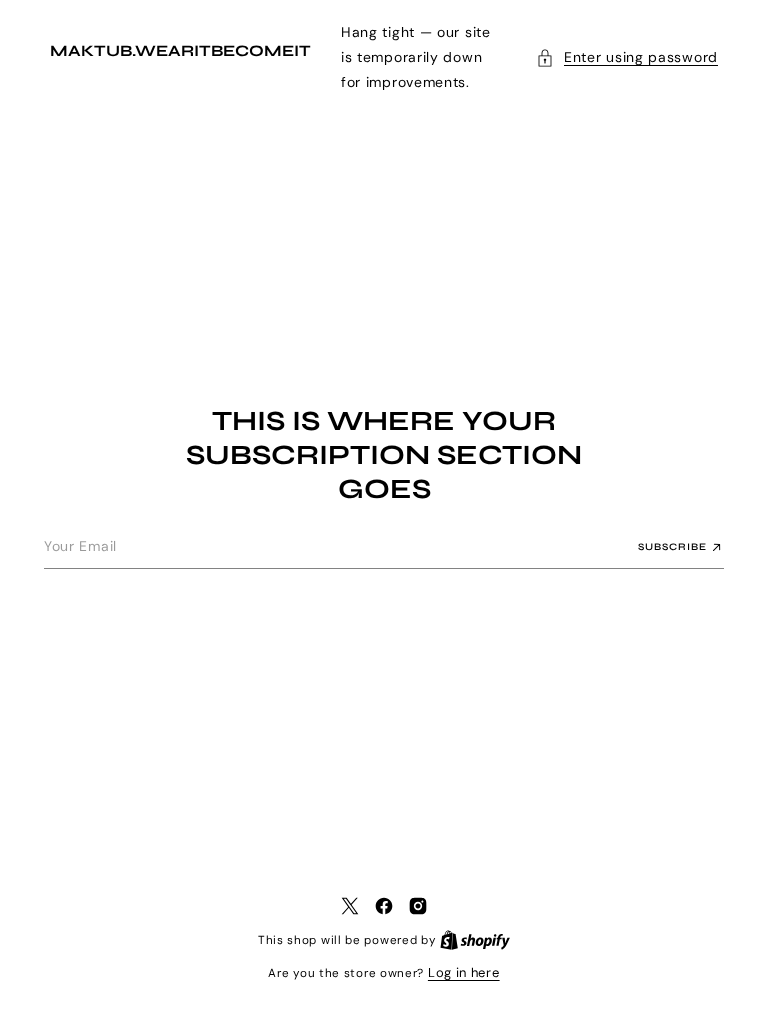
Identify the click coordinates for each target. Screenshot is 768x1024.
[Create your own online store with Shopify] (468, 939)
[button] (612, 57)
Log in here (456, 972)
